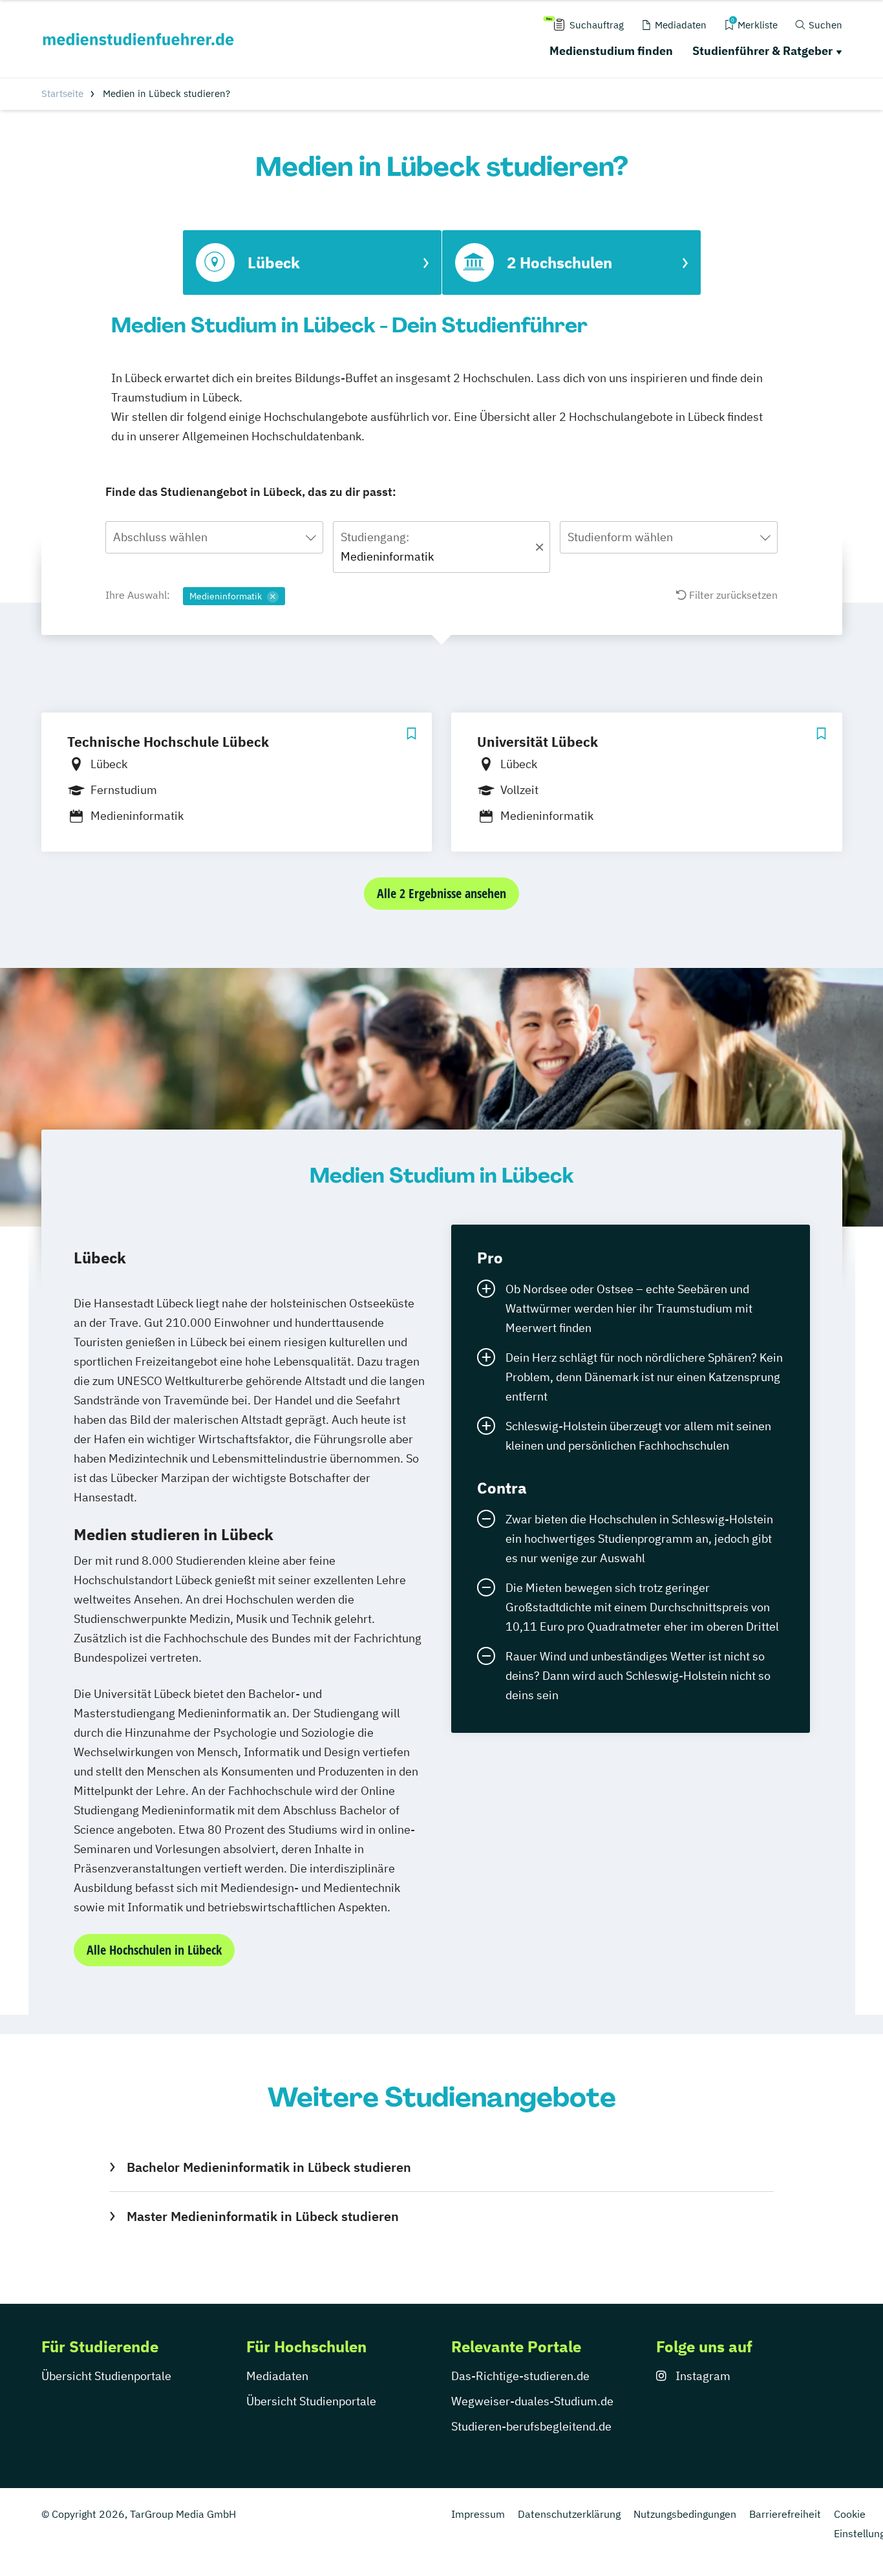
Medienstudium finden (611, 51)
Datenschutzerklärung (569, 2514)
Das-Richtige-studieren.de (520, 2376)
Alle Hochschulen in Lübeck (154, 1950)
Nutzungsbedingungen (685, 2514)
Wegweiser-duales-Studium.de (532, 2401)
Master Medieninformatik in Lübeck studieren (262, 2216)
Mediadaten (277, 2376)
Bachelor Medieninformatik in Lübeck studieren (269, 2167)
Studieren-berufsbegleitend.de (531, 2426)
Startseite (62, 93)
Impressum (478, 2514)
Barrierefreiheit (785, 2514)
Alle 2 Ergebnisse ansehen (441, 893)
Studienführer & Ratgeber (762, 51)
